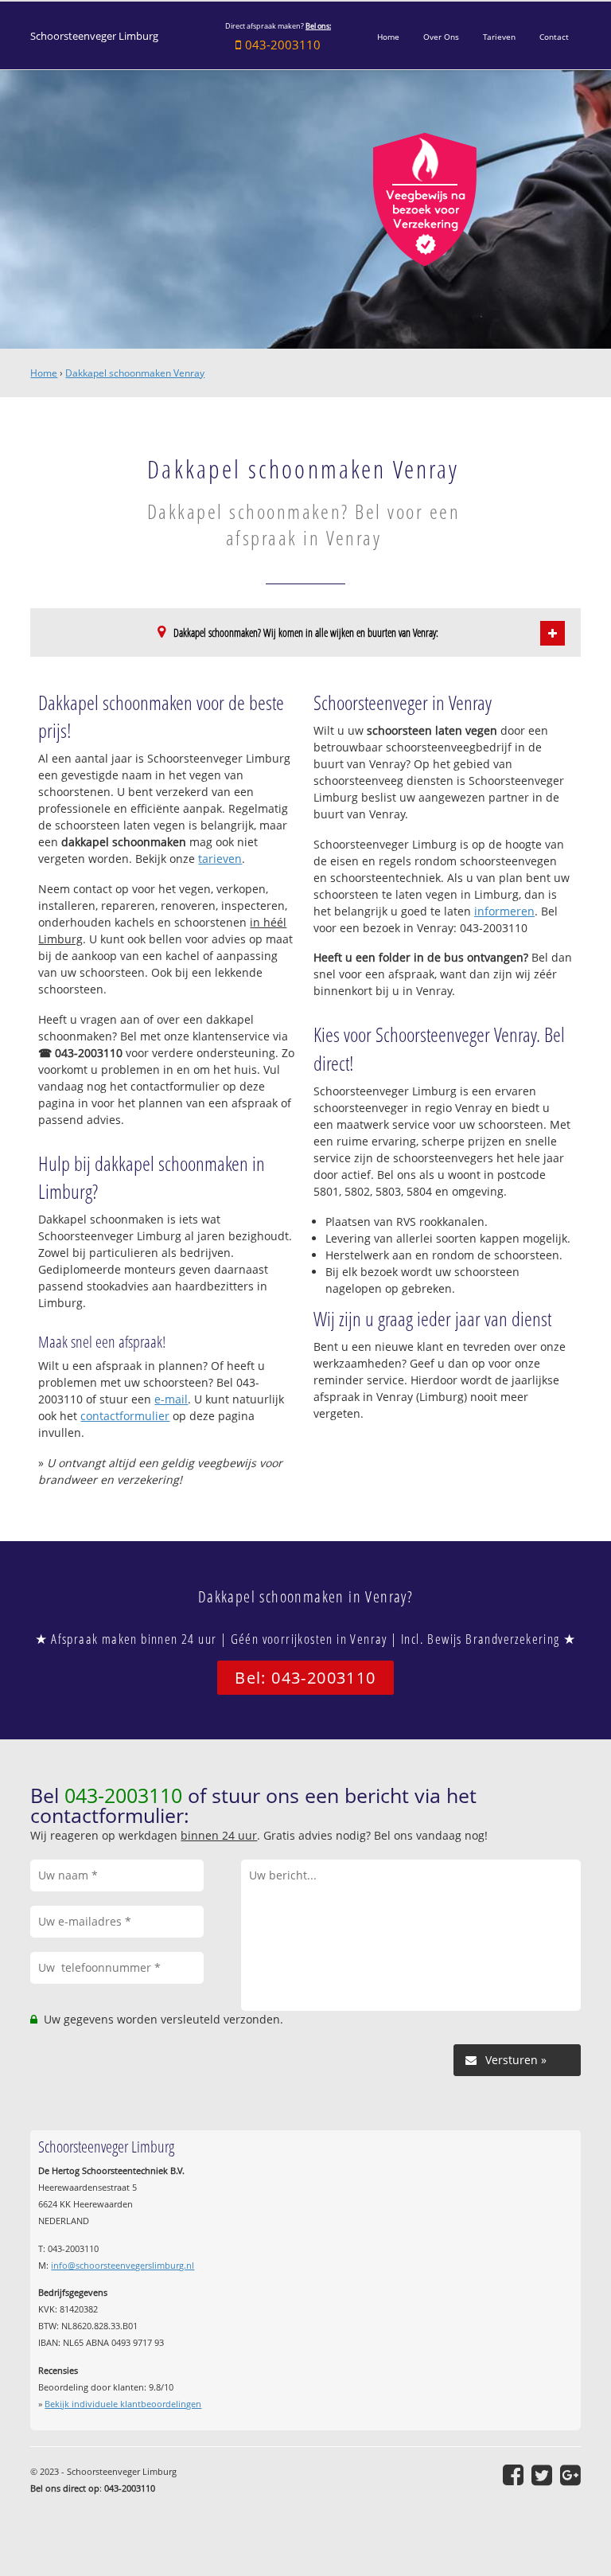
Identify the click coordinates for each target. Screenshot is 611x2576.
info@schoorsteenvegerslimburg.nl (123, 2265)
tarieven (220, 859)
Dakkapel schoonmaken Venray (135, 373)
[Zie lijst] (553, 633)
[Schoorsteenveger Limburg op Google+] (570, 2475)
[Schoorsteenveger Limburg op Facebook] (513, 2475)
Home (44, 373)
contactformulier (125, 1416)
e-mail (171, 1399)
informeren (504, 911)
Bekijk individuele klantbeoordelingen (123, 2404)
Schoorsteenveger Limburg (94, 36)
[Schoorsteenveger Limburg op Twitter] (542, 2475)
